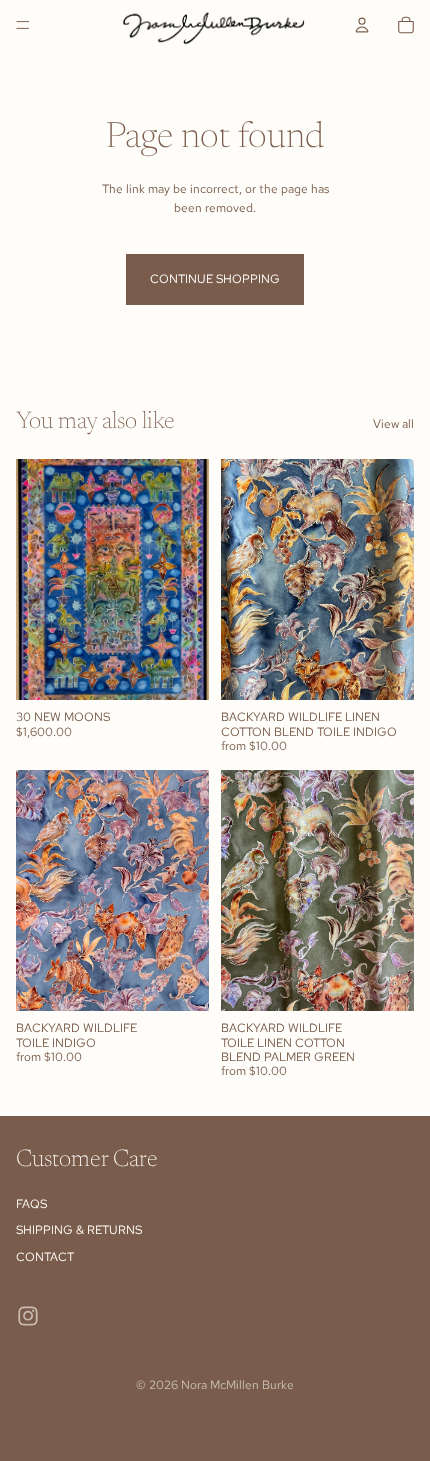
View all (393, 424)
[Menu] (23, 25)
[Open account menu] (362, 25)
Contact (45, 1257)
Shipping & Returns (79, 1230)
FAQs (31, 1204)
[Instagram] (28, 1316)
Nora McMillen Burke (237, 1385)
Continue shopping (215, 279)
